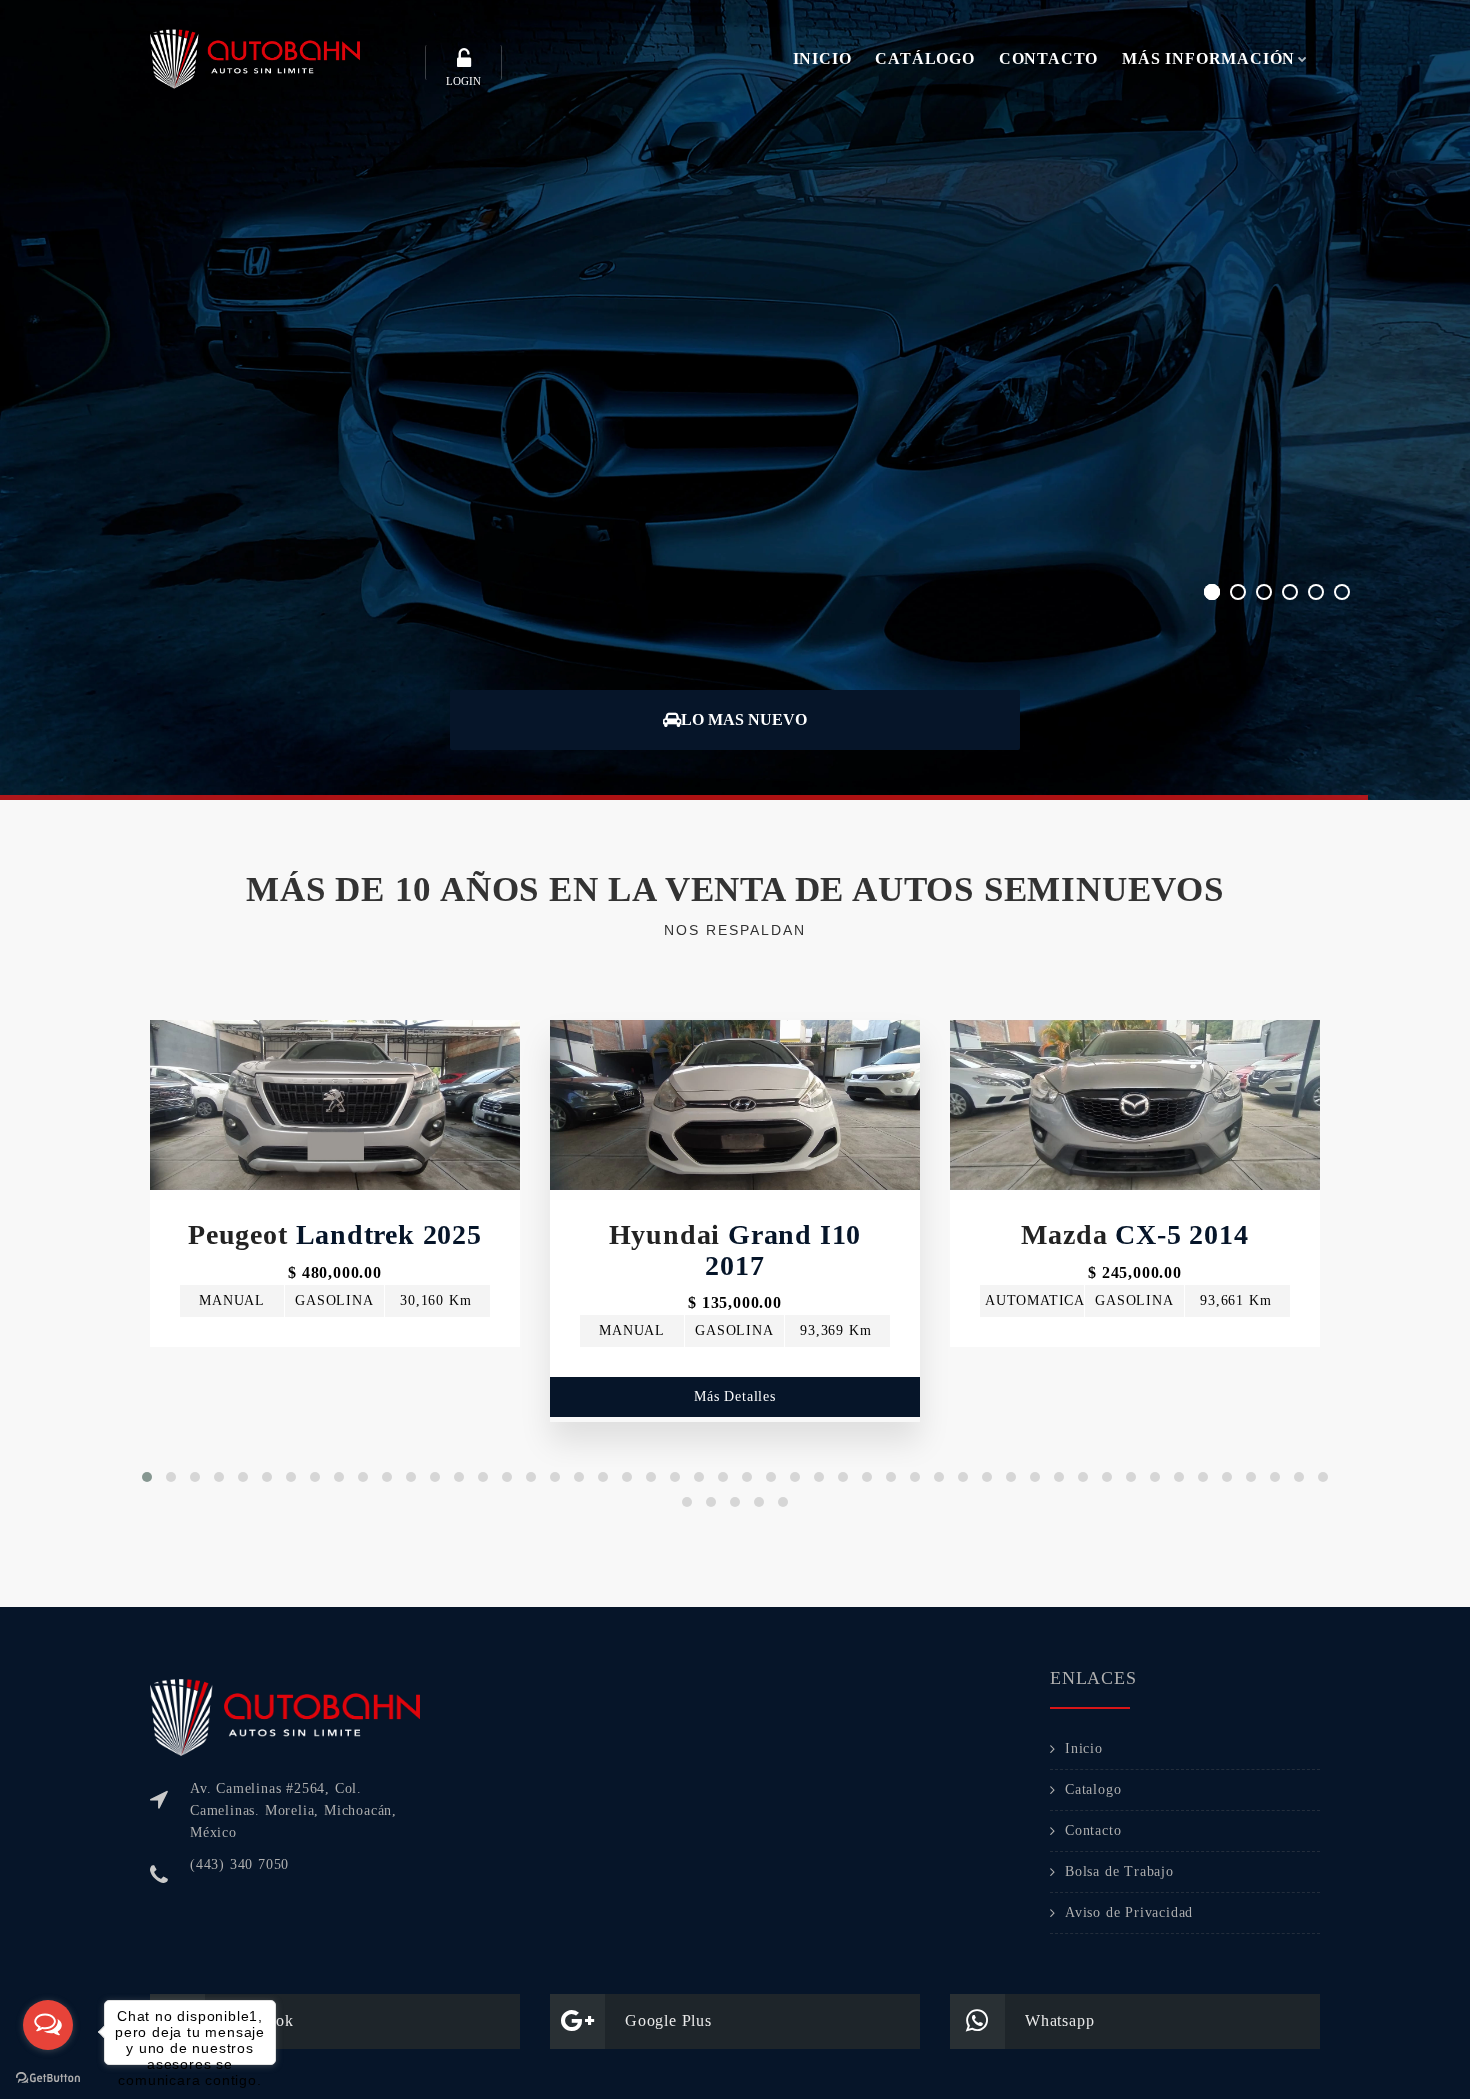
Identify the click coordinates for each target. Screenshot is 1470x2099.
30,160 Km (435, 1300)
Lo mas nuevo (744, 719)
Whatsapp (1059, 2020)
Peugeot (335, 1234)
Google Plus (668, 2020)
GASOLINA (334, 1300)
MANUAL (232, 1300)
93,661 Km (1235, 1300)
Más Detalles (335, 1366)
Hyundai (735, 1250)
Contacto (1093, 1830)
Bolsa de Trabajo (1119, 1871)
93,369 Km (835, 1330)
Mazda (1134, 1234)
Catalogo (1093, 1789)
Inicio (1084, 1748)
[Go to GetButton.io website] (48, 2078)
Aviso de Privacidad (1129, 1912)
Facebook (259, 2020)
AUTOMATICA (1034, 1300)
